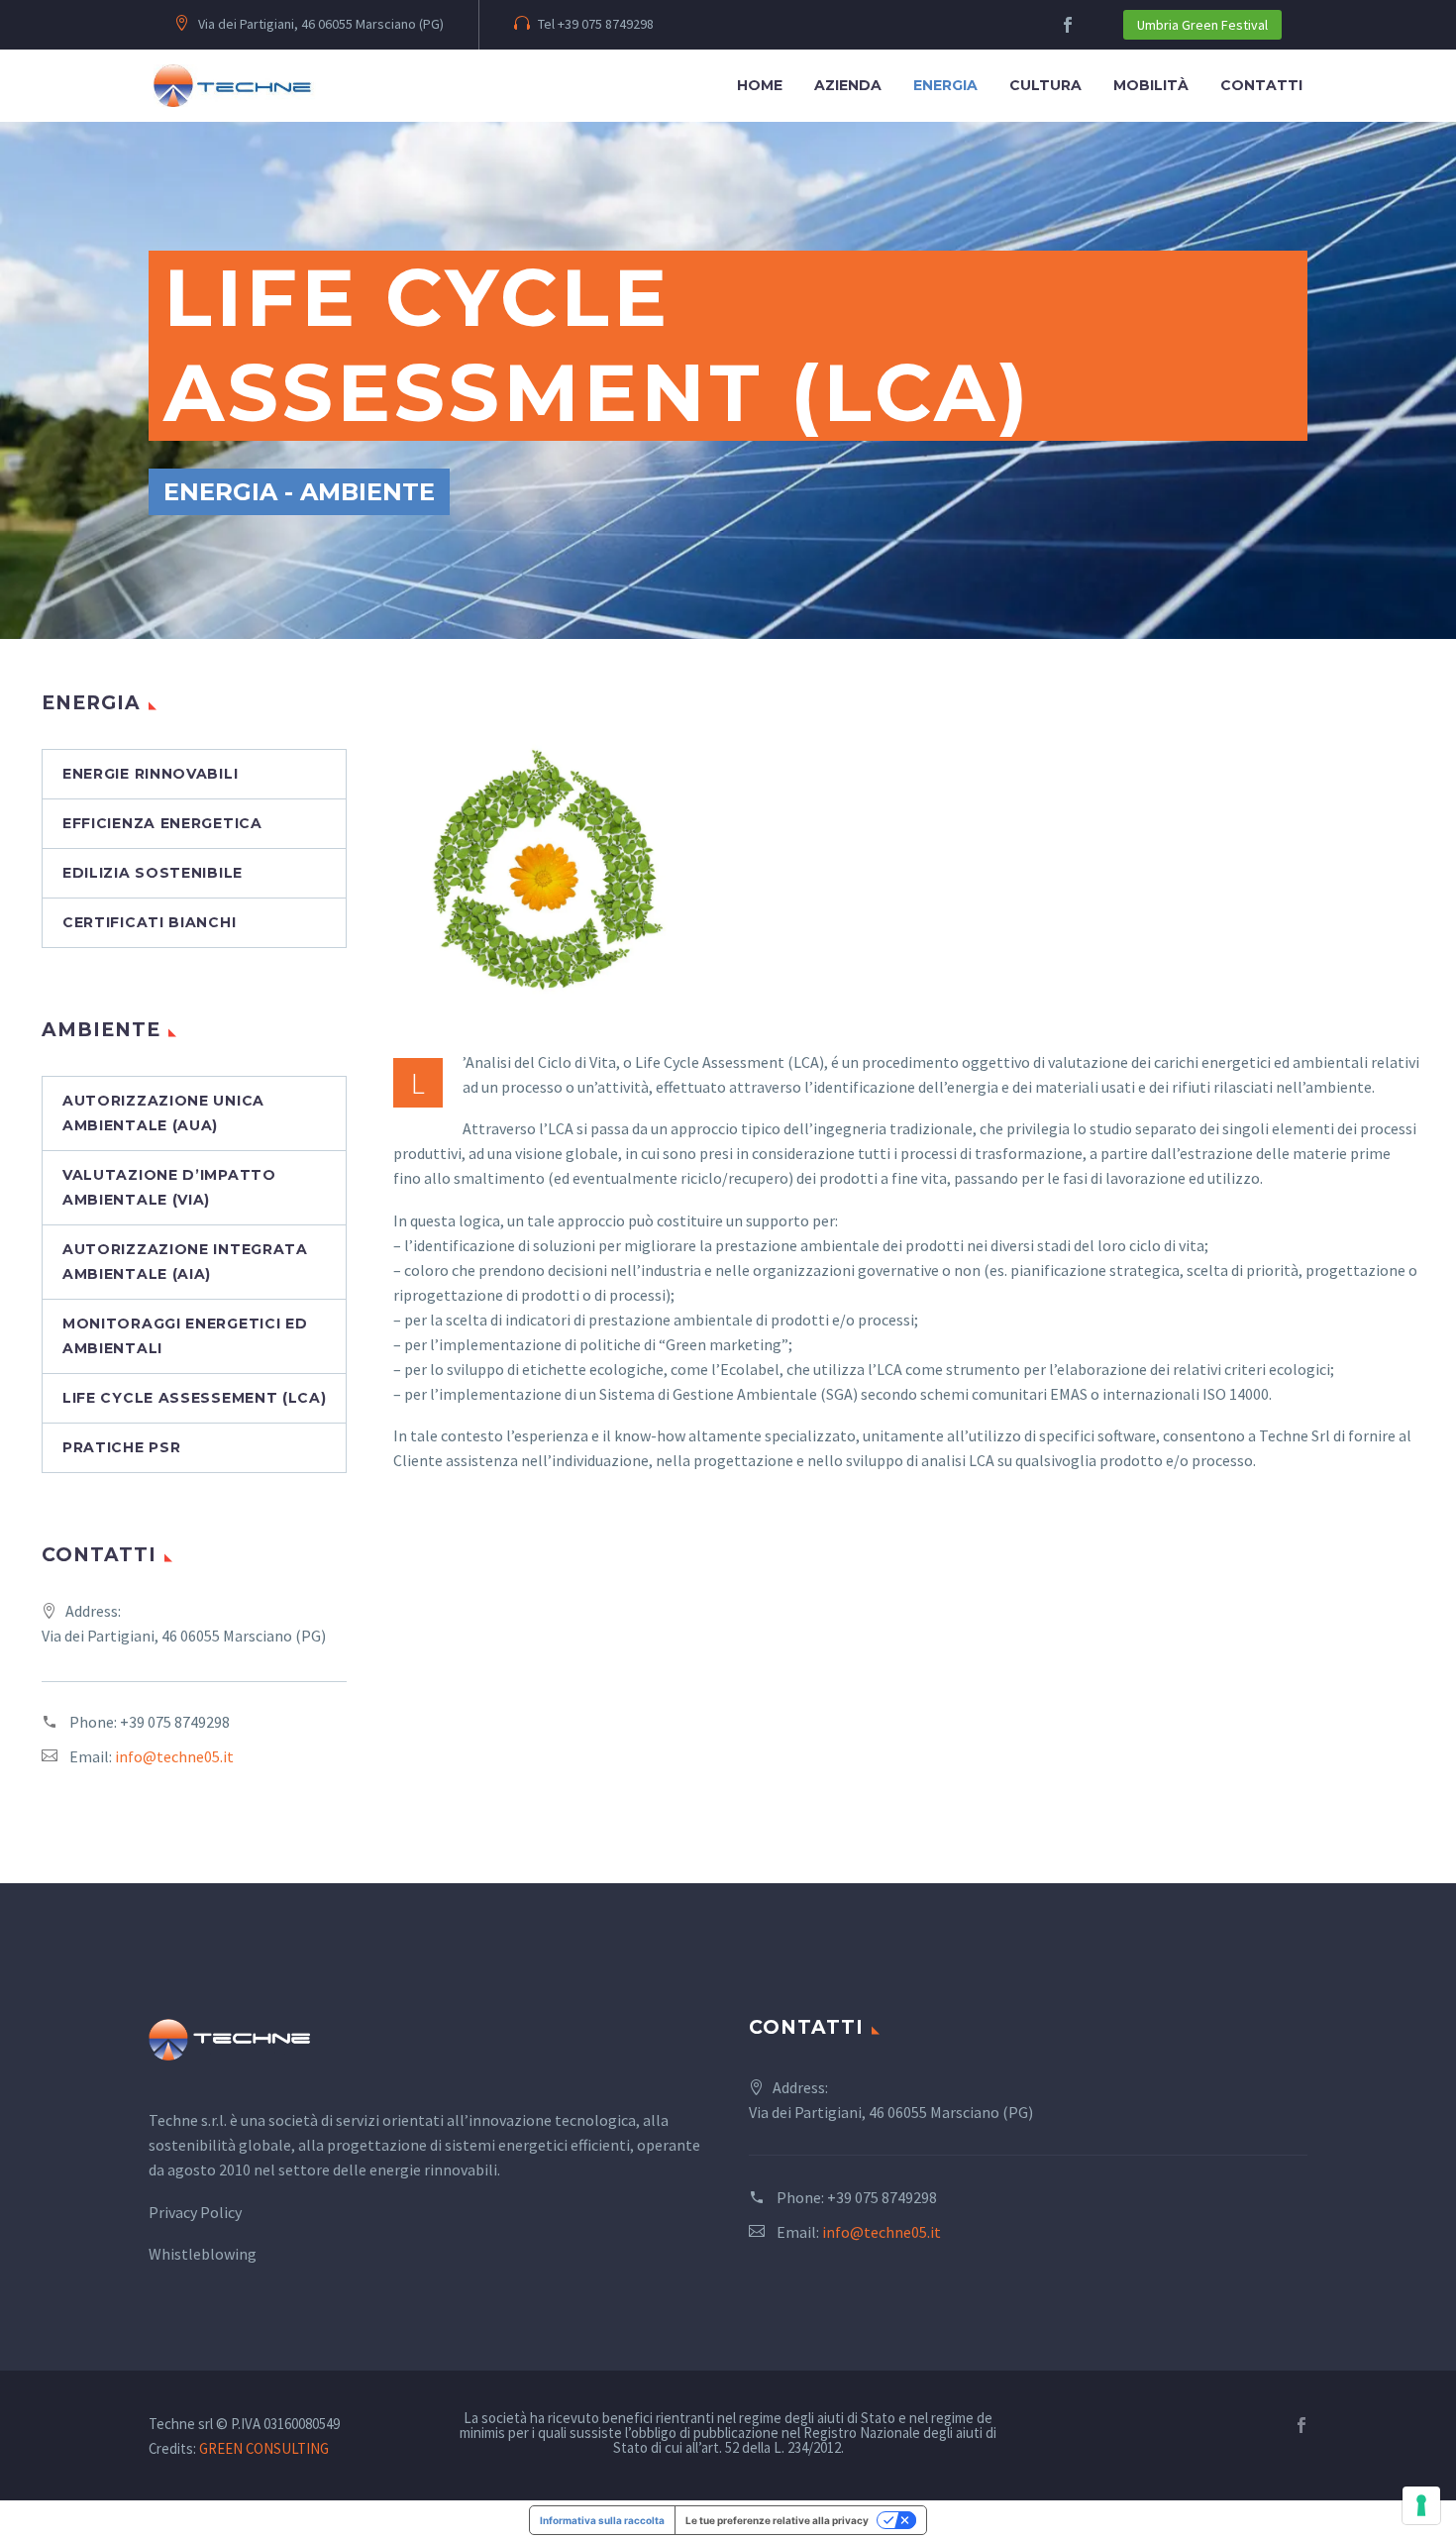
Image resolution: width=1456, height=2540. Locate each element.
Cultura (1045, 85)
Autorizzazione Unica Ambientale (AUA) (163, 1113)
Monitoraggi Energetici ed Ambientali (185, 1336)
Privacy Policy (195, 2212)
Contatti (1261, 85)
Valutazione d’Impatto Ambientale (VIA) (169, 1187)
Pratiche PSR (121, 1447)
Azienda (848, 85)
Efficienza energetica (162, 823)
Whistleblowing (203, 2254)
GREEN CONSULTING (264, 2448)
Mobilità (1151, 85)
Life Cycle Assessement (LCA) (195, 1398)
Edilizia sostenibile (153, 873)
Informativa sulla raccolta (602, 2520)
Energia (945, 85)
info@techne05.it (174, 1756)
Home (760, 85)
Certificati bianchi (149, 922)
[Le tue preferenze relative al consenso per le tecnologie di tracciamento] (1421, 2505)
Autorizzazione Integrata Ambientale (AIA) (185, 1262)
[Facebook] (1301, 2425)
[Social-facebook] (1068, 25)
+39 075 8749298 (175, 1722)
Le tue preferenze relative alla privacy (777, 2520)
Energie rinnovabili (150, 774)
